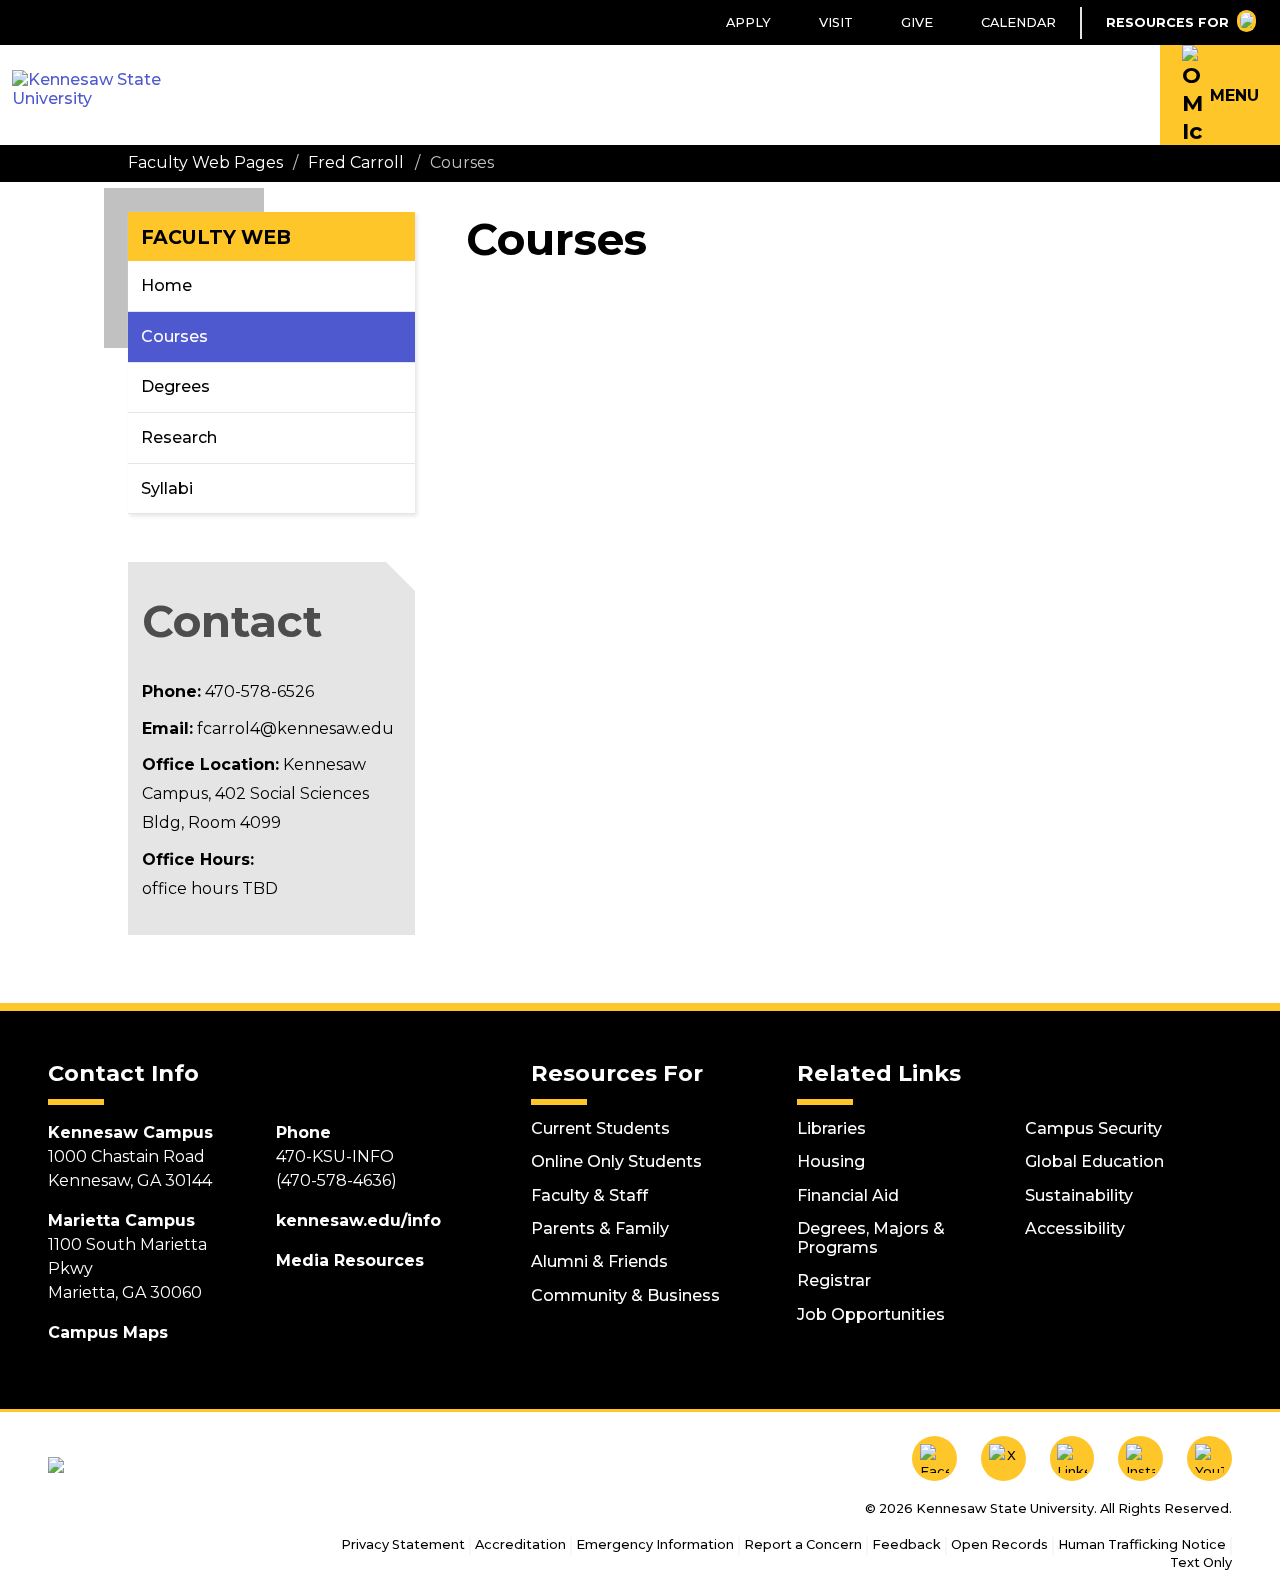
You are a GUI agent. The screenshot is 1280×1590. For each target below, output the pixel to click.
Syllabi (167, 488)
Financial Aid (848, 1195)
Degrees (175, 386)
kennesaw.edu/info (358, 1220)
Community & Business (625, 1295)
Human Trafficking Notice (1142, 1544)
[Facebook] (934, 1458)
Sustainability (1079, 1195)
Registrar (834, 1280)
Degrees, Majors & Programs (871, 1238)
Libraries (831, 1128)
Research (179, 437)
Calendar (1018, 22)
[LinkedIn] (1072, 1458)
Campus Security (1093, 1128)
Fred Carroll (356, 162)
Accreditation (520, 1544)
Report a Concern (803, 1544)
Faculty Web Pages (205, 162)
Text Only (1201, 1562)
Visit (836, 22)
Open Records (999, 1544)
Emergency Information (655, 1544)
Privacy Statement (403, 1544)
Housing (831, 1161)
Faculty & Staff (589, 1195)
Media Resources (350, 1260)
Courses (174, 336)
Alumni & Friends (599, 1261)
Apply (748, 22)
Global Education (1094, 1161)
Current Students (600, 1128)
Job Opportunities (871, 1314)
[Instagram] (1140, 1458)
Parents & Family (600, 1228)
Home (166, 285)
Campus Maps (108, 1332)
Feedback (906, 1544)
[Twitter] (1003, 1458)
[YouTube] (1209, 1458)
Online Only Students (616, 1161)
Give (917, 22)
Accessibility (1075, 1228)
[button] (1220, 95)
